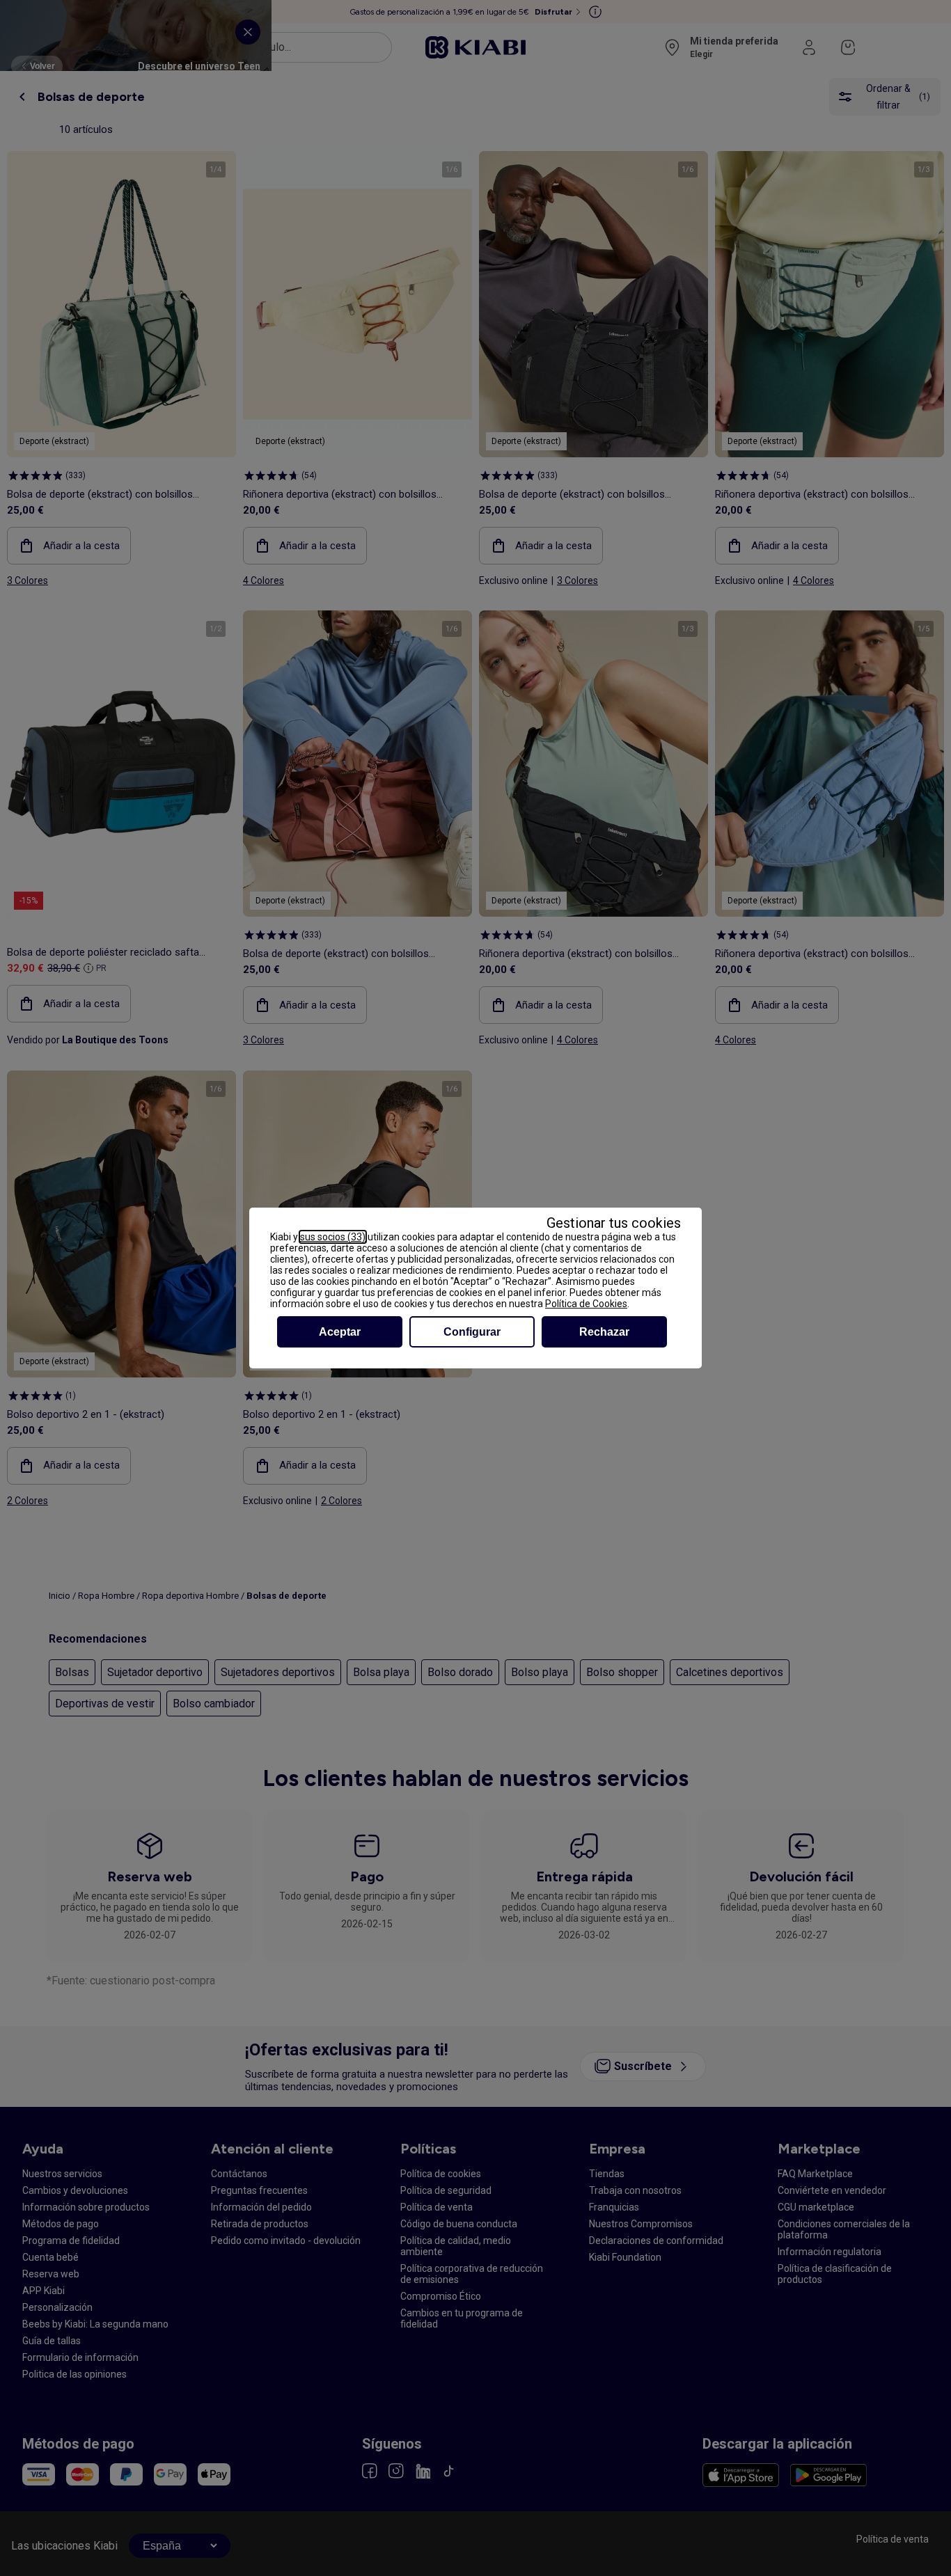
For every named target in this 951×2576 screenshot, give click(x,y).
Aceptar (340, 1332)
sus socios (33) (333, 1237)
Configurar (472, 1332)
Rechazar (604, 1332)
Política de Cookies (586, 1304)
